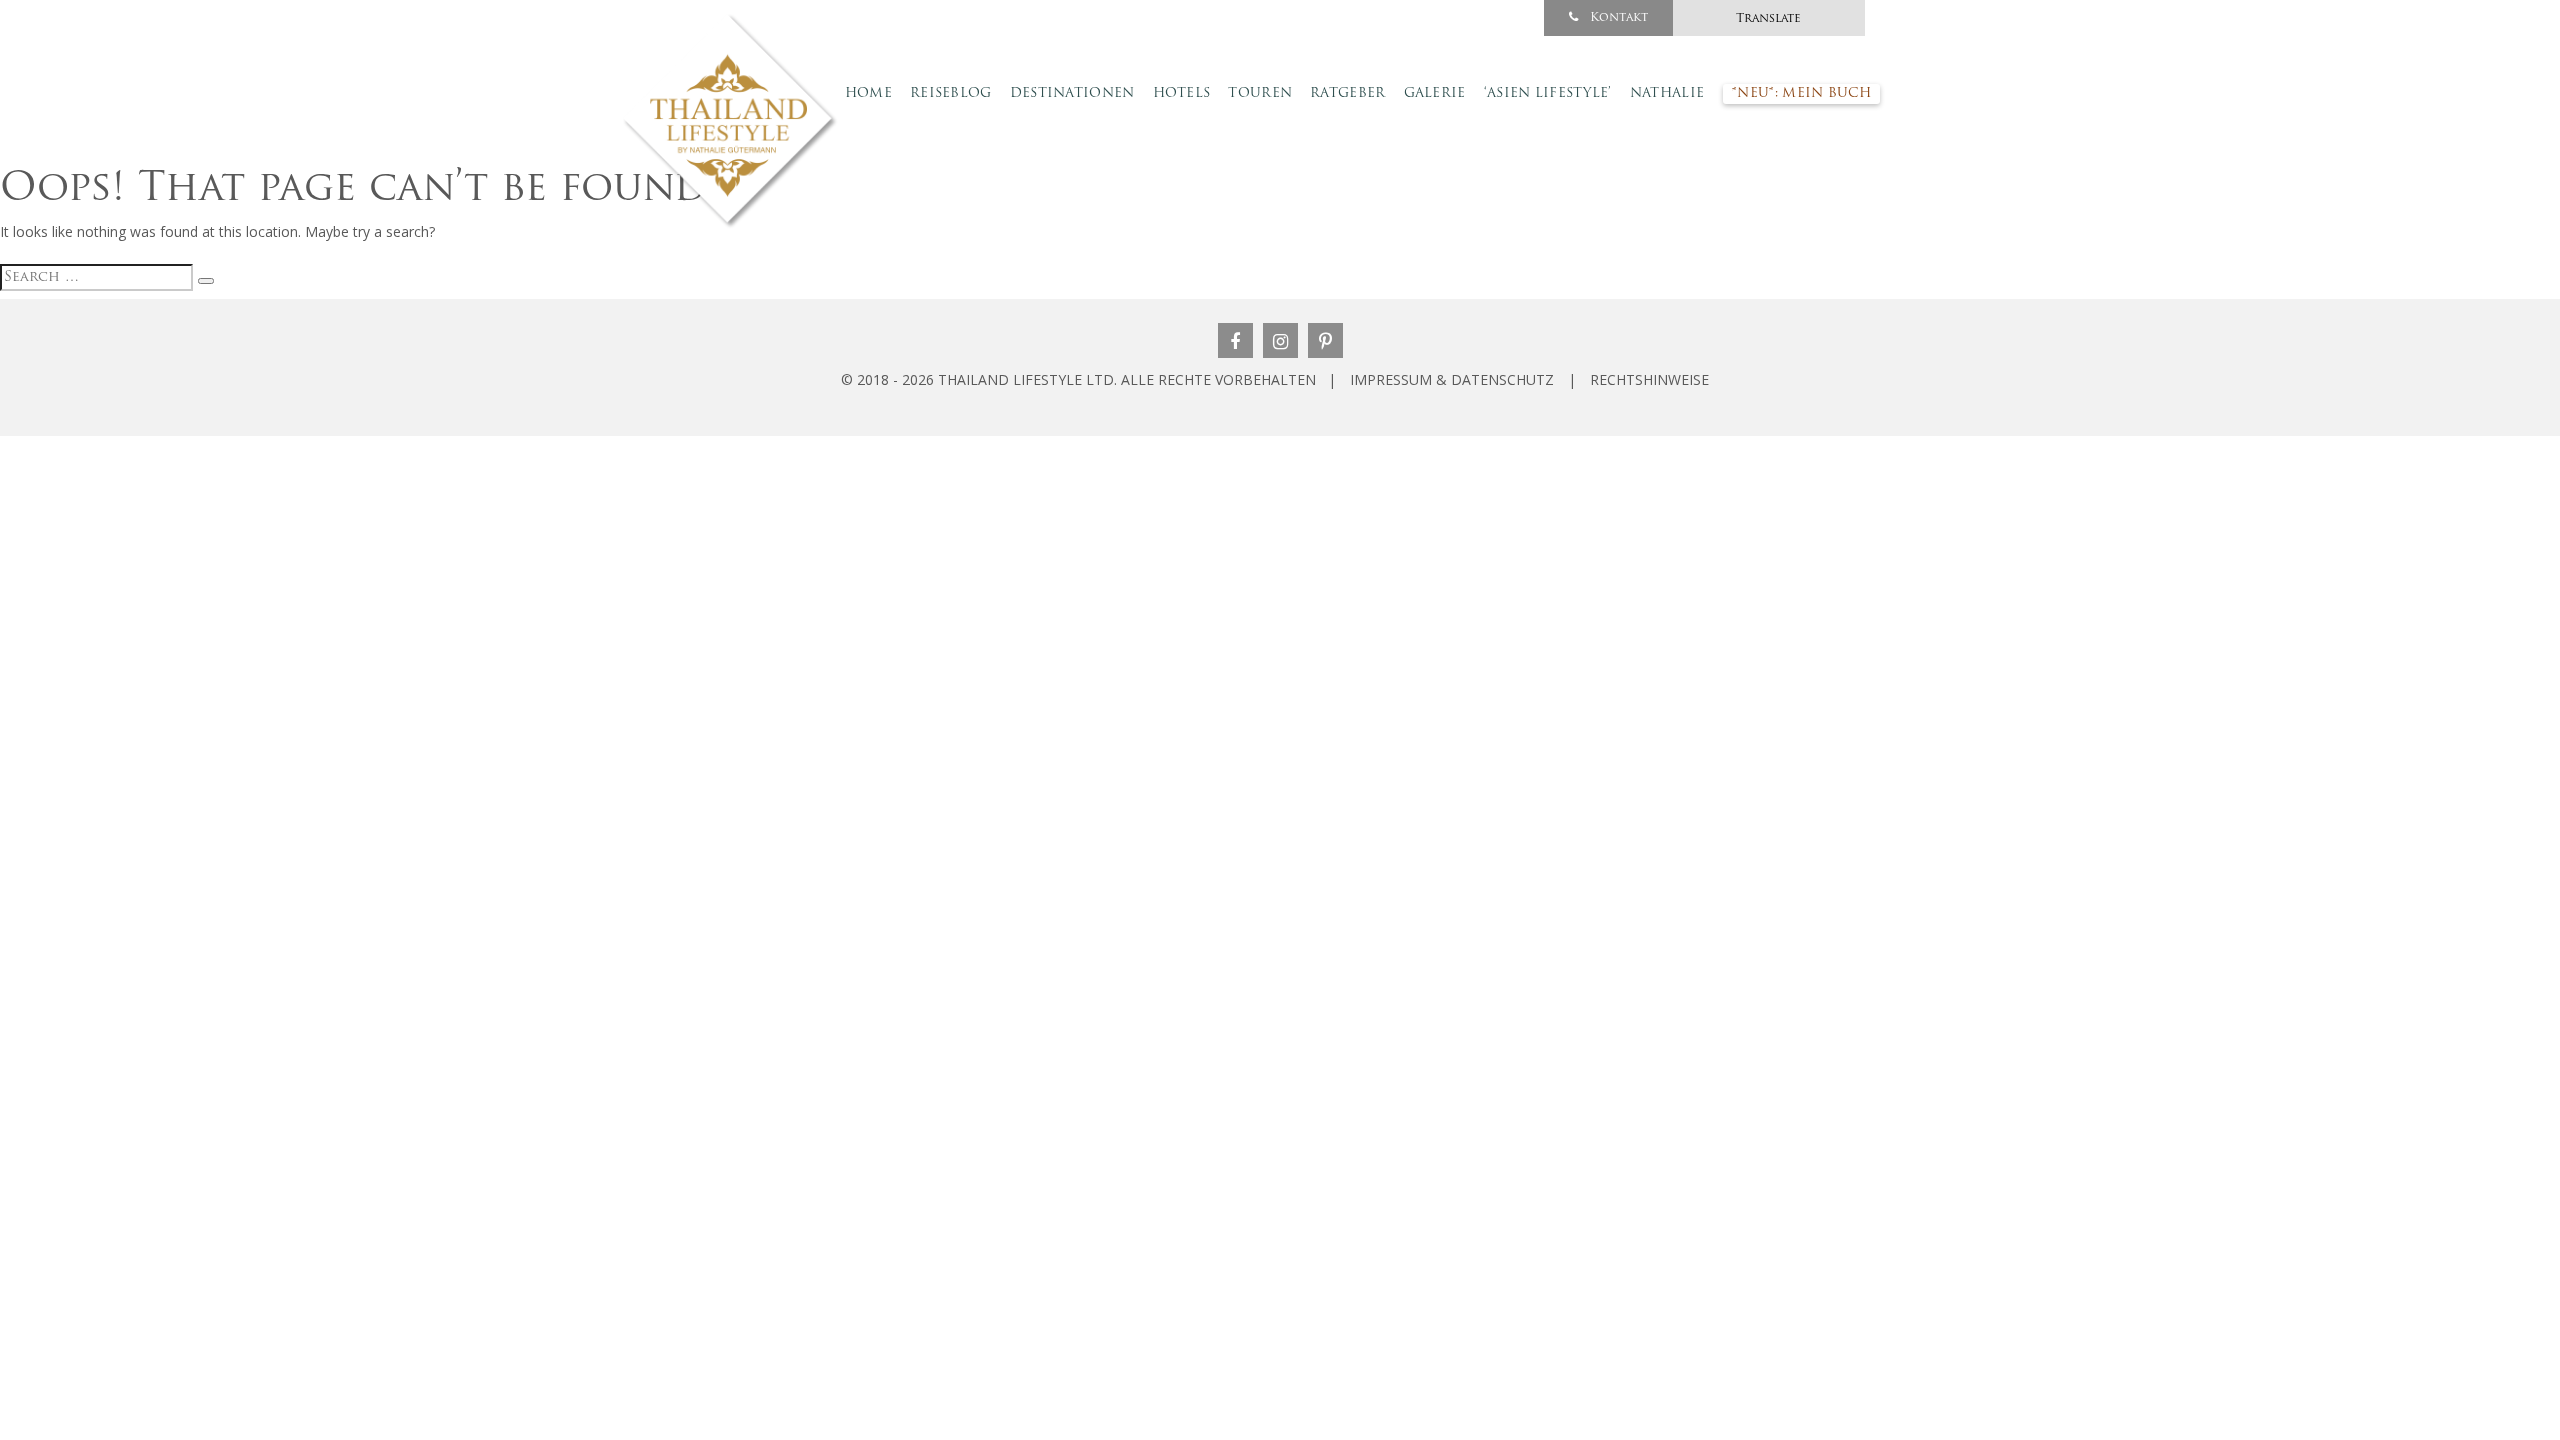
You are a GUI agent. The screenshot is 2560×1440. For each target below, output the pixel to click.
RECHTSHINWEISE (1649, 379)
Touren (1260, 93)
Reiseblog (951, 93)
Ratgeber (1347, 93)
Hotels (1182, 93)
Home (868, 93)
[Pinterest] (1325, 340)
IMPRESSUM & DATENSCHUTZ (1452, 379)
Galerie (1435, 93)
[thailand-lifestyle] (732, 121)
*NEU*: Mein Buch (1801, 93)
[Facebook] (1235, 340)
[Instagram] (1280, 340)
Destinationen (1072, 93)
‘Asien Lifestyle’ (1548, 93)
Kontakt (1617, 18)
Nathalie (1667, 93)
